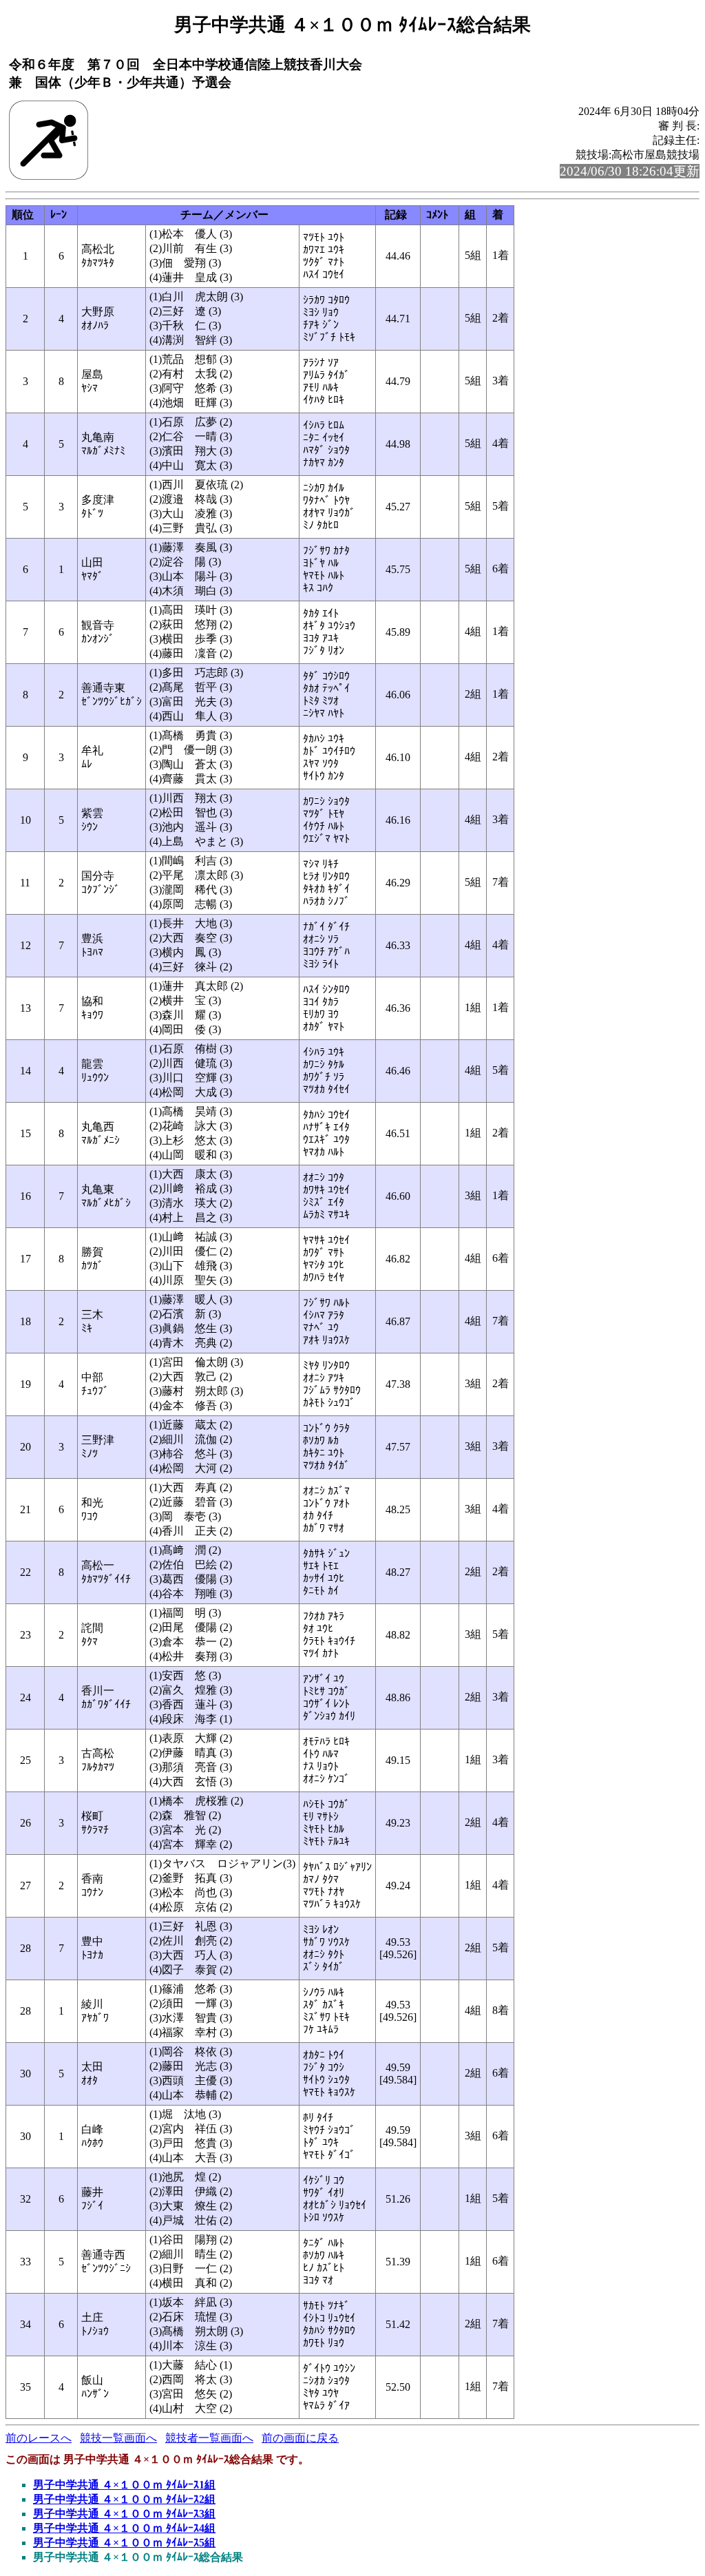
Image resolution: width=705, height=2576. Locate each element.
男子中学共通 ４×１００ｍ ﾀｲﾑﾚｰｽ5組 (124, 2543)
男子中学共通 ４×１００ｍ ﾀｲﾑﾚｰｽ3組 (124, 2514)
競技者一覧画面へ (209, 2438)
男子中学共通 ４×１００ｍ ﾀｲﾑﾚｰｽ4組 (124, 2528)
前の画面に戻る (300, 2438)
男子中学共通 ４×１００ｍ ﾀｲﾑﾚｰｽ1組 (124, 2485)
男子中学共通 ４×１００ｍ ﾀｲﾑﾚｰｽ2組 (124, 2499)
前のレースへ (39, 2438)
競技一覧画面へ (118, 2438)
